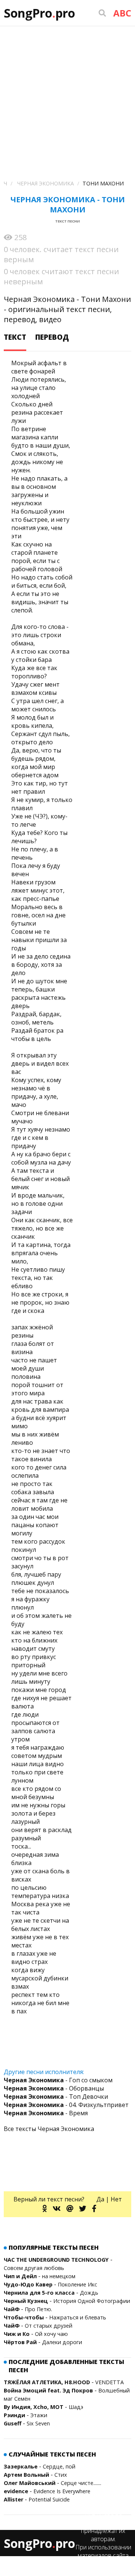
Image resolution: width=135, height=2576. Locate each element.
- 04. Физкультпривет (66, 2105)
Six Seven (38, 2423)
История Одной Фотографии (92, 2301)
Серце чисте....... (81, 2483)
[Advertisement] (67, 97)
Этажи (39, 2415)
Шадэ (76, 2407)
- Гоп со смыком (58, 2080)
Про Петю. (38, 2309)
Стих (61, 2475)
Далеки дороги (62, 2342)
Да (100, 2199)
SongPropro (39, 13)
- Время (46, 2113)
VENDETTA (109, 2382)
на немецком (59, 2276)
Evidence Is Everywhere (62, 2491)
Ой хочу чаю (51, 2334)
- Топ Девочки (56, 2097)
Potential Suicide (49, 2499)
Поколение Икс (77, 2284)
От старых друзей (49, 2326)
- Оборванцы (54, 2088)
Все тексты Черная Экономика (49, 2129)
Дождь (89, 2293)
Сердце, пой (59, 2466)
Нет (116, 2199)
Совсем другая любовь (34, 2268)
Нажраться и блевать (78, 2317)
